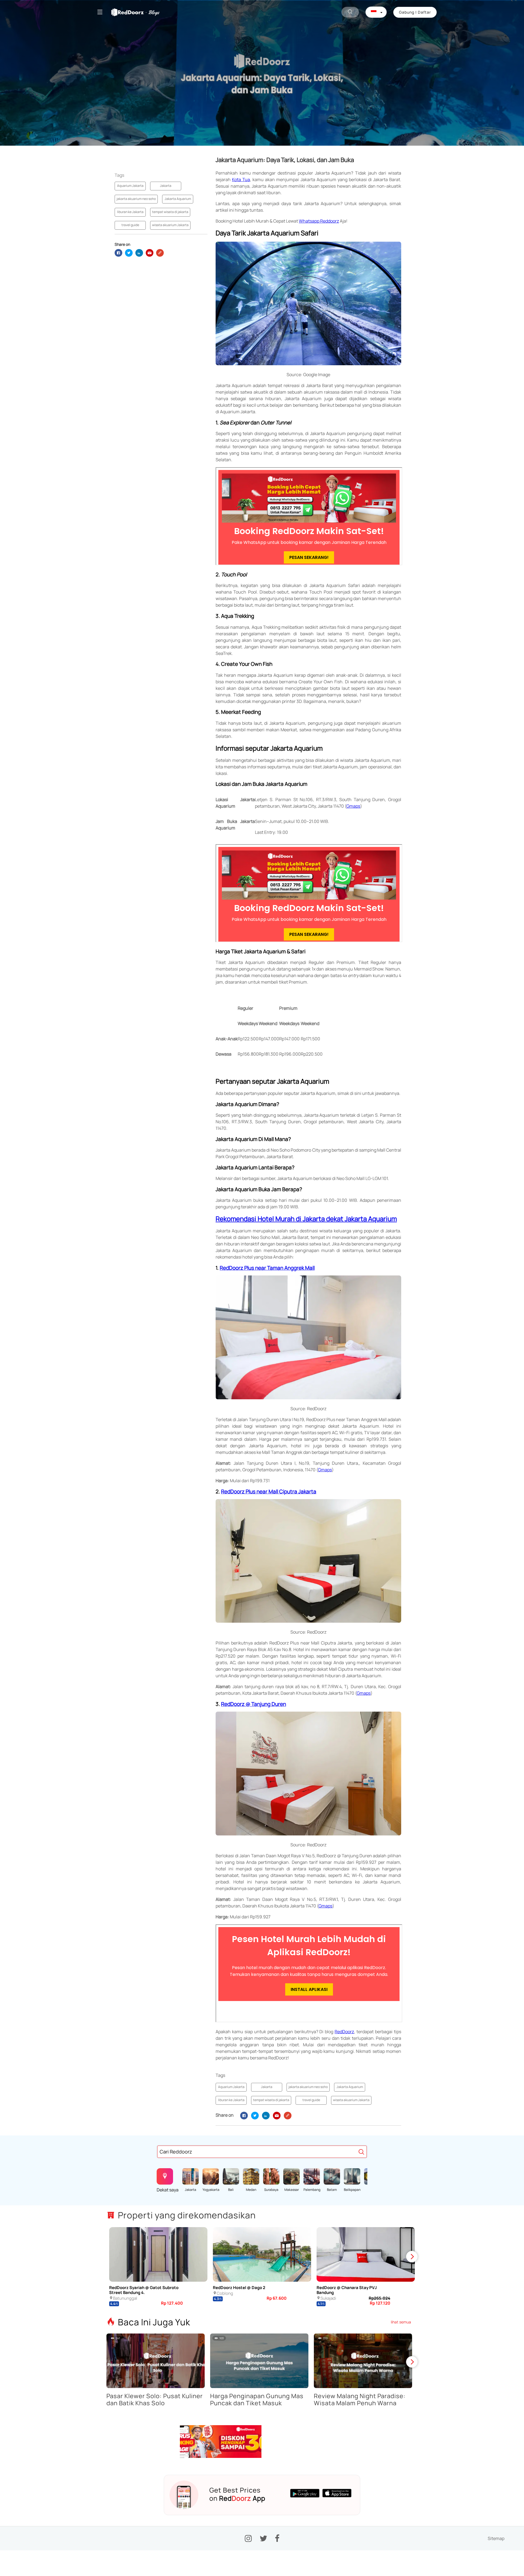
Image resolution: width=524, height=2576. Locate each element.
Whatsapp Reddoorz (319, 221)
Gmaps (353, 806)
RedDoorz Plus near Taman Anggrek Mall (267, 1268)
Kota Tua (241, 179)
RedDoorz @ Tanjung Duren (254, 1704)
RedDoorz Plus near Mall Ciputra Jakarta (269, 1491)
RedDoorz (344, 2032)
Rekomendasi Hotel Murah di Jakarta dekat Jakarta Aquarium (306, 1219)
